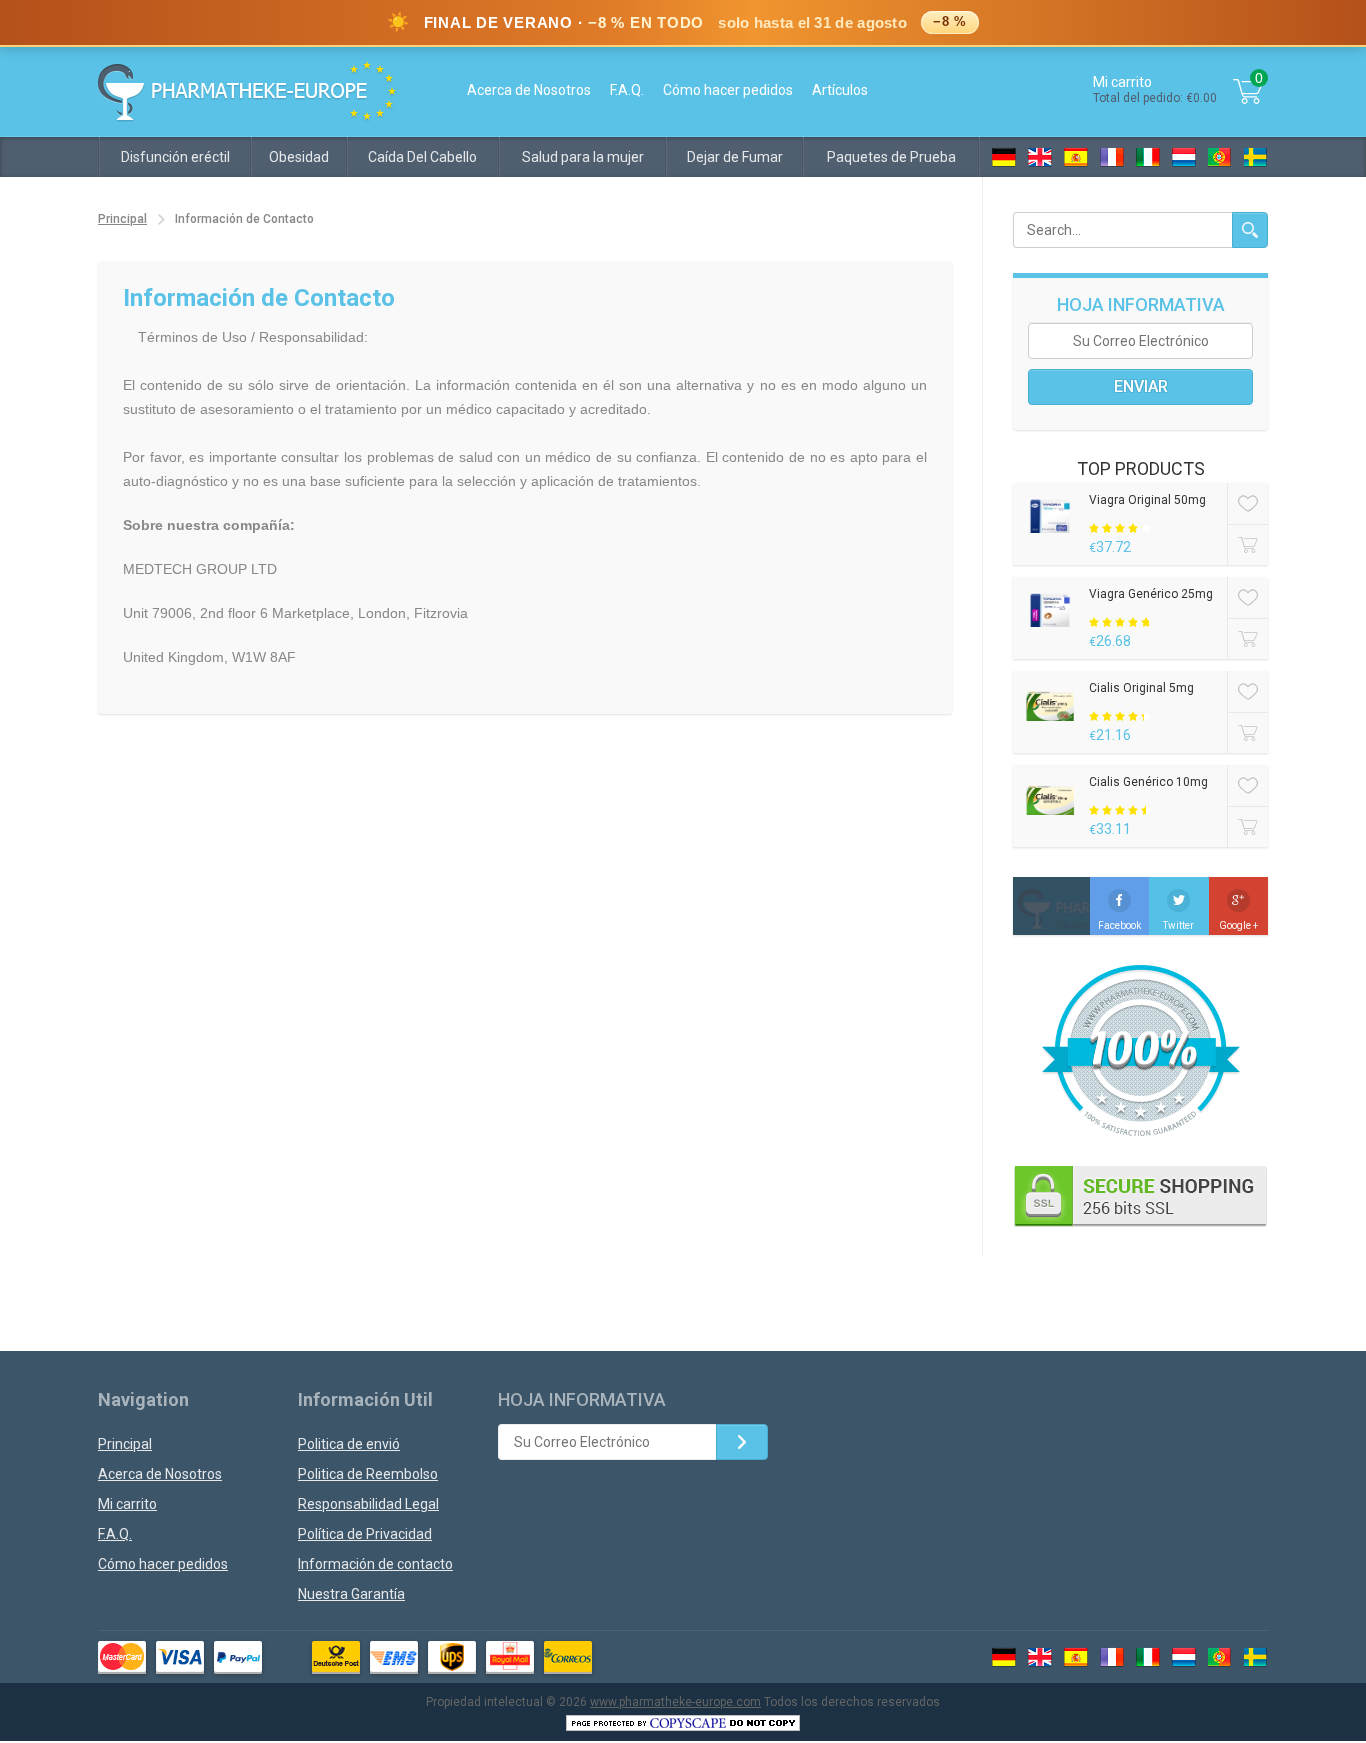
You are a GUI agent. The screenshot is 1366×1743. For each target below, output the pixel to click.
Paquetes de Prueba (891, 157)
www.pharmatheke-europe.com (675, 1702)
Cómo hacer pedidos (728, 90)
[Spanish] (1076, 157)
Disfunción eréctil (175, 157)
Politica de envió (349, 1444)
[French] (1112, 157)
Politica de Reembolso (368, 1474)
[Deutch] (1004, 157)
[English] (1040, 157)
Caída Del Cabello (422, 157)
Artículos (840, 90)
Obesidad (299, 157)
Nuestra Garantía (351, 1594)
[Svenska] (1256, 157)
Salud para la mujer (583, 157)
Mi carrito (127, 1504)
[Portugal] (1220, 157)
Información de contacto (375, 1564)
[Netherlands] (1184, 157)
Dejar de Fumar (735, 157)
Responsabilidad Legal (368, 1504)
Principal (122, 219)
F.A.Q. (627, 90)
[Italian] (1148, 157)
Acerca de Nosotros (529, 90)
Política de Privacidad (365, 1534)
